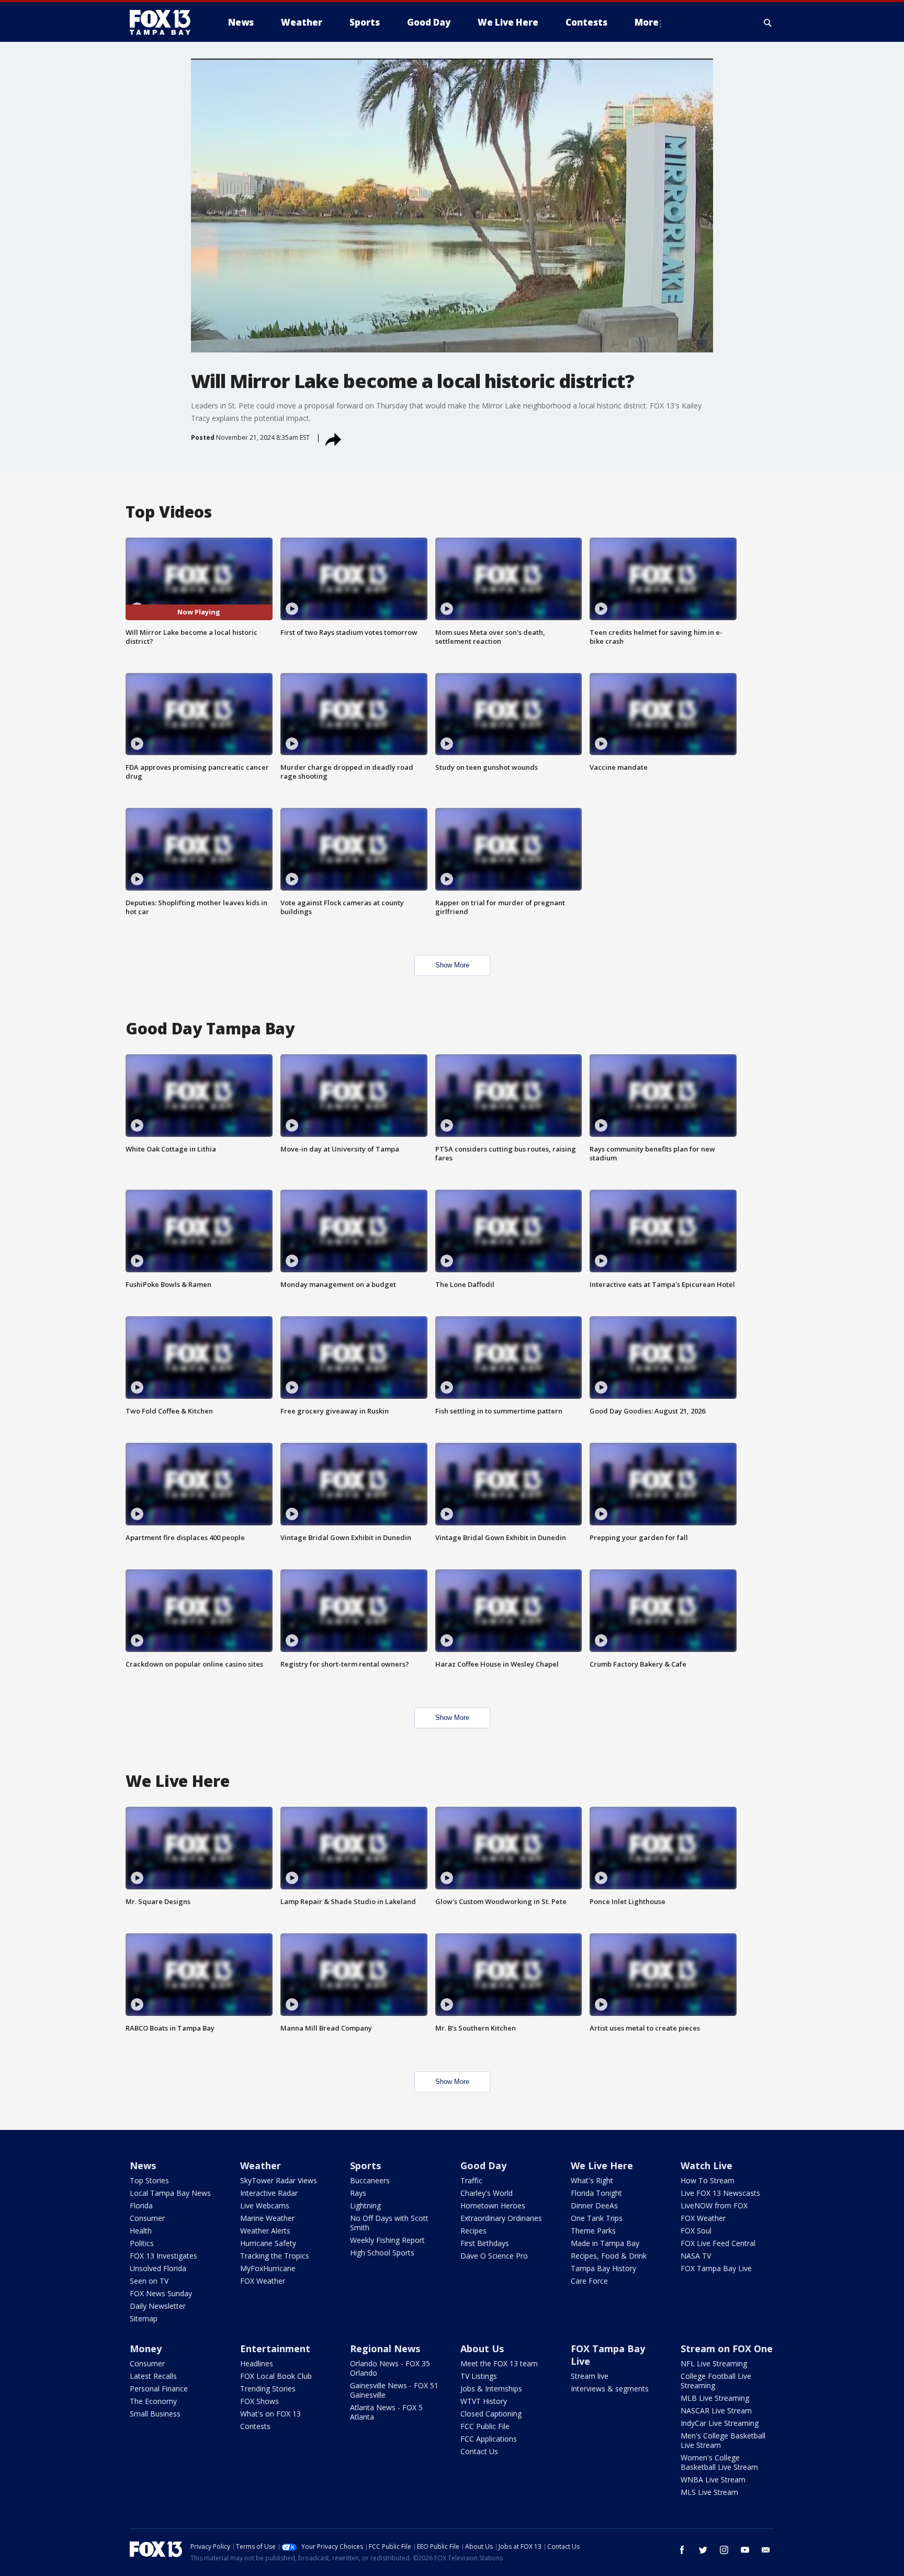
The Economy (153, 2401)
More (647, 22)
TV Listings (479, 2376)
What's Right (592, 2180)
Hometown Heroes (493, 2205)
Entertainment (275, 2349)
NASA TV (696, 2256)
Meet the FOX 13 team (499, 2363)
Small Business (155, 2414)
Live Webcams (265, 2205)
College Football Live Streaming (716, 2381)
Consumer (147, 2218)
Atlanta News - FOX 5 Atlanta (386, 2412)
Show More (452, 965)
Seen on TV (149, 2281)
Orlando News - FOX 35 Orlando (390, 2368)
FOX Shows (259, 2401)
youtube (745, 2550)
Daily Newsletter (158, 2306)
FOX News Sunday (161, 2293)
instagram (724, 2550)
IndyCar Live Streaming (720, 2423)
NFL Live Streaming (714, 2363)
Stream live (590, 2376)
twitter (703, 2550)
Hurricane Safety (268, 2243)
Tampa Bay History (603, 2268)
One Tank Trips (597, 2218)
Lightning (365, 2205)
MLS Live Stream (709, 2492)
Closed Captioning (491, 2414)
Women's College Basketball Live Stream (719, 2462)
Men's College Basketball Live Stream (723, 2440)
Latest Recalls (153, 2376)
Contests (255, 2426)
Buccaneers (370, 2180)
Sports (365, 2165)
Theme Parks (593, 2231)
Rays (358, 2193)
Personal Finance (159, 2389)
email (766, 2550)
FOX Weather (263, 2281)
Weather (261, 2165)
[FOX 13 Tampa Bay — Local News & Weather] (164, 22)
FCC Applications (489, 2439)
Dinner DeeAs (594, 2205)
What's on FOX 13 (270, 2414)
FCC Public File (485, 2426)
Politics (142, 2243)
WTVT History (484, 2401)
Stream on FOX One (727, 2349)
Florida (141, 2205)
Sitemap (144, 2318)
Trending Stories (268, 2389)
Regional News (385, 2349)
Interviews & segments (610, 2389)
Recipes (473, 2231)
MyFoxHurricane (268, 2268)
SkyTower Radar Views (279, 2180)
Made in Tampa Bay (605, 2243)
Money (146, 2349)
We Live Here (602, 2165)
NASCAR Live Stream (716, 2410)
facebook (682, 2550)
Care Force (589, 2281)
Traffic (471, 2180)
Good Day (483, 2165)
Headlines (257, 2363)
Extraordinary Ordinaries (501, 2218)
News (143, 2165)
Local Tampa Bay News (170, 2193)
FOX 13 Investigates (163, 2256)
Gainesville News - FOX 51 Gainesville (394, 2390)
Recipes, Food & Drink (609, 2256)
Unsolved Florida (158, 2268)
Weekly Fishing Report (387, 2240)
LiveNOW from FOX (714, 2205)
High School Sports (382, 2253)
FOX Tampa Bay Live (716, 2268)
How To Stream (708, 2180)
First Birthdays (485, 2243)
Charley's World (487, 2193)
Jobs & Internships (491, 2389)
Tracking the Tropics (275, 2256)
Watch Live (707, 2165)
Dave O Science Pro (494, 2256)
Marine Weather (267, 2218)
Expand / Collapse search (768, 22)
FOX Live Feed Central (718, 2243)
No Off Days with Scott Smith (389, 2223)
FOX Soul (696, 2231)
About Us (482, 2349)
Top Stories (149, 2180)
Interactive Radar (269, 2193)
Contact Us (479, 2451)
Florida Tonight (596, 2193)
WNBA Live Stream (713, 2480)
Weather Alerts (265, 2231)
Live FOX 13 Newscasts (720, 2193)
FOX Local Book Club (276, 2376)
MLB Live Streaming (715, 2398)
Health (141, 2231)
